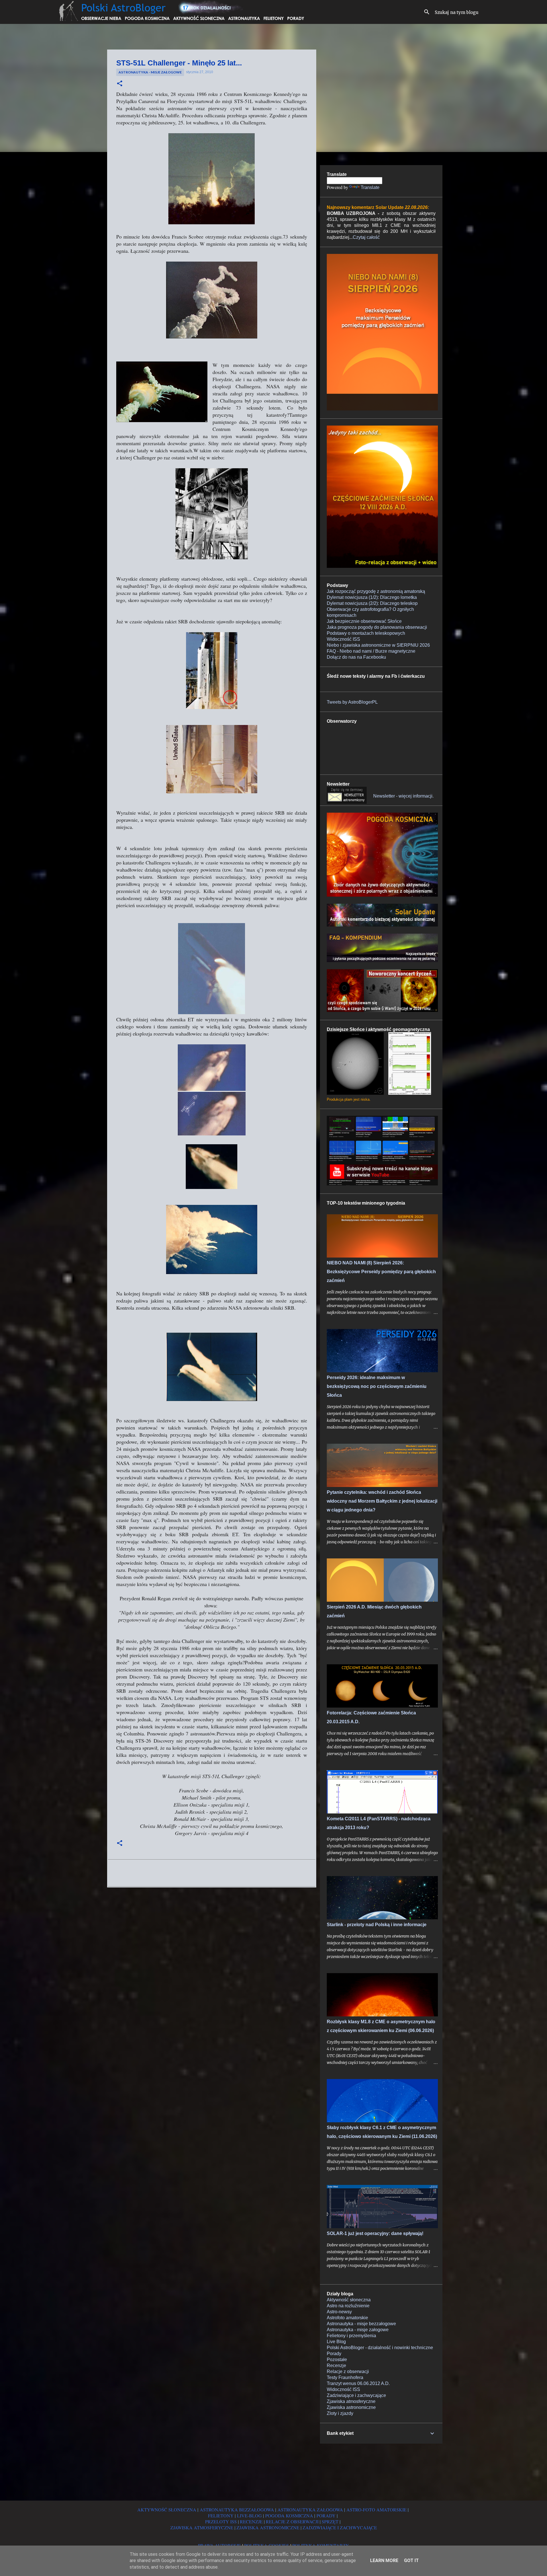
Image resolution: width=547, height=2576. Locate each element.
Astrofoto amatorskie (347, 2318)
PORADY (326, 2516)
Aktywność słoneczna (349, 2300)
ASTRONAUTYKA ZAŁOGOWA (310, 2510)
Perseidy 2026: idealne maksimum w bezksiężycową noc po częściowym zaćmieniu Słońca (377, 1386)
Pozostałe (337, 2360)
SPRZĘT (330, 2521)
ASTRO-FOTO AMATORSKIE (376, 2510)
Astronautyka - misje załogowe (150, 72)
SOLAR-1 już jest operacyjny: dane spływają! (375, 2233)
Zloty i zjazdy (340, 2413)
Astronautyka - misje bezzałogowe (361, 2324)
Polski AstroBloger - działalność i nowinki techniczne (380, 2348)
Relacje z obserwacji (348, 2371)
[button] (120, 84)
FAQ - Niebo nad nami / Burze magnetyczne (371, 651)
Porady (334, 2354)
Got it (411, 2560)
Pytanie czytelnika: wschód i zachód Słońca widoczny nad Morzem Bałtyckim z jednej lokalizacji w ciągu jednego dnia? (382, 1501)
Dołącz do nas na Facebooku (356, 657)
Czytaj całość (366, 237)
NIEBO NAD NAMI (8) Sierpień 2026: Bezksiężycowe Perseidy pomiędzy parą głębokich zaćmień (381, 1272)
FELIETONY (221, 2516)
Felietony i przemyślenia (351, 2336)
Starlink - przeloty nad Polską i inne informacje (377, 1925)
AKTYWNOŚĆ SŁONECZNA (167, 2510)
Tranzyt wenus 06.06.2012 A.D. (358, 2383)
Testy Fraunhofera (345, 2377)
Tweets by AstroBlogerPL (352, 702)
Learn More (384, 2560)
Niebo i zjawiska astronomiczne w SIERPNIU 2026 (378, 645)
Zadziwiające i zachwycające (356, 2395)
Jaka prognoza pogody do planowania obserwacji (377, 627)
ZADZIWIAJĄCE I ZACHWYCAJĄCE (340, 2527)
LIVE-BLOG (249, 2516)
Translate (370, 187)
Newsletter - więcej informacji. (403, 796)
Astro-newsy (339, 2312)
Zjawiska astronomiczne (351, 2407)
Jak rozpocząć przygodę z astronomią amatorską (376, 591)
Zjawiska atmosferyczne (351, 2401)
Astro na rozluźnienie (348, 2306)
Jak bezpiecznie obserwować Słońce (364, 621)
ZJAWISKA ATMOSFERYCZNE (202, 2527)
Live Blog (336, 2342)
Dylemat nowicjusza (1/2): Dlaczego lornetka (372, 597)
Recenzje (336, 2366)
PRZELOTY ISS (221, 2521)
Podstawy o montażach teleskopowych (366, 633)
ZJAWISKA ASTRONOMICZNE (268, 2527)
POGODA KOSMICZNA (289, 2516)
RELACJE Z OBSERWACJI (292, 2521)
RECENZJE (251, 2521)
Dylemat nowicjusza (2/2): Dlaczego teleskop (372, 603)
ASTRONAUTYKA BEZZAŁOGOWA (237, 2510)
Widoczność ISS (343, 639)
